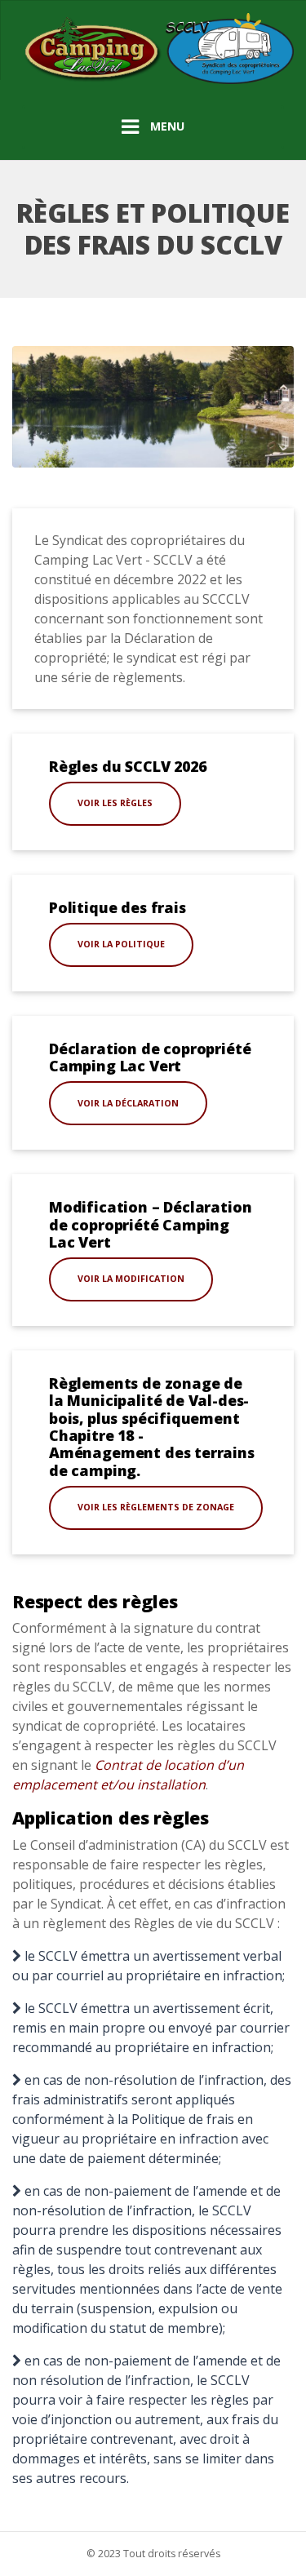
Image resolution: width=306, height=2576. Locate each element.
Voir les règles (115, 803)
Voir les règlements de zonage (156, 1507)
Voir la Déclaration (128, 1103)
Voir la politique (121, 944)
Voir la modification (131, 1279)
